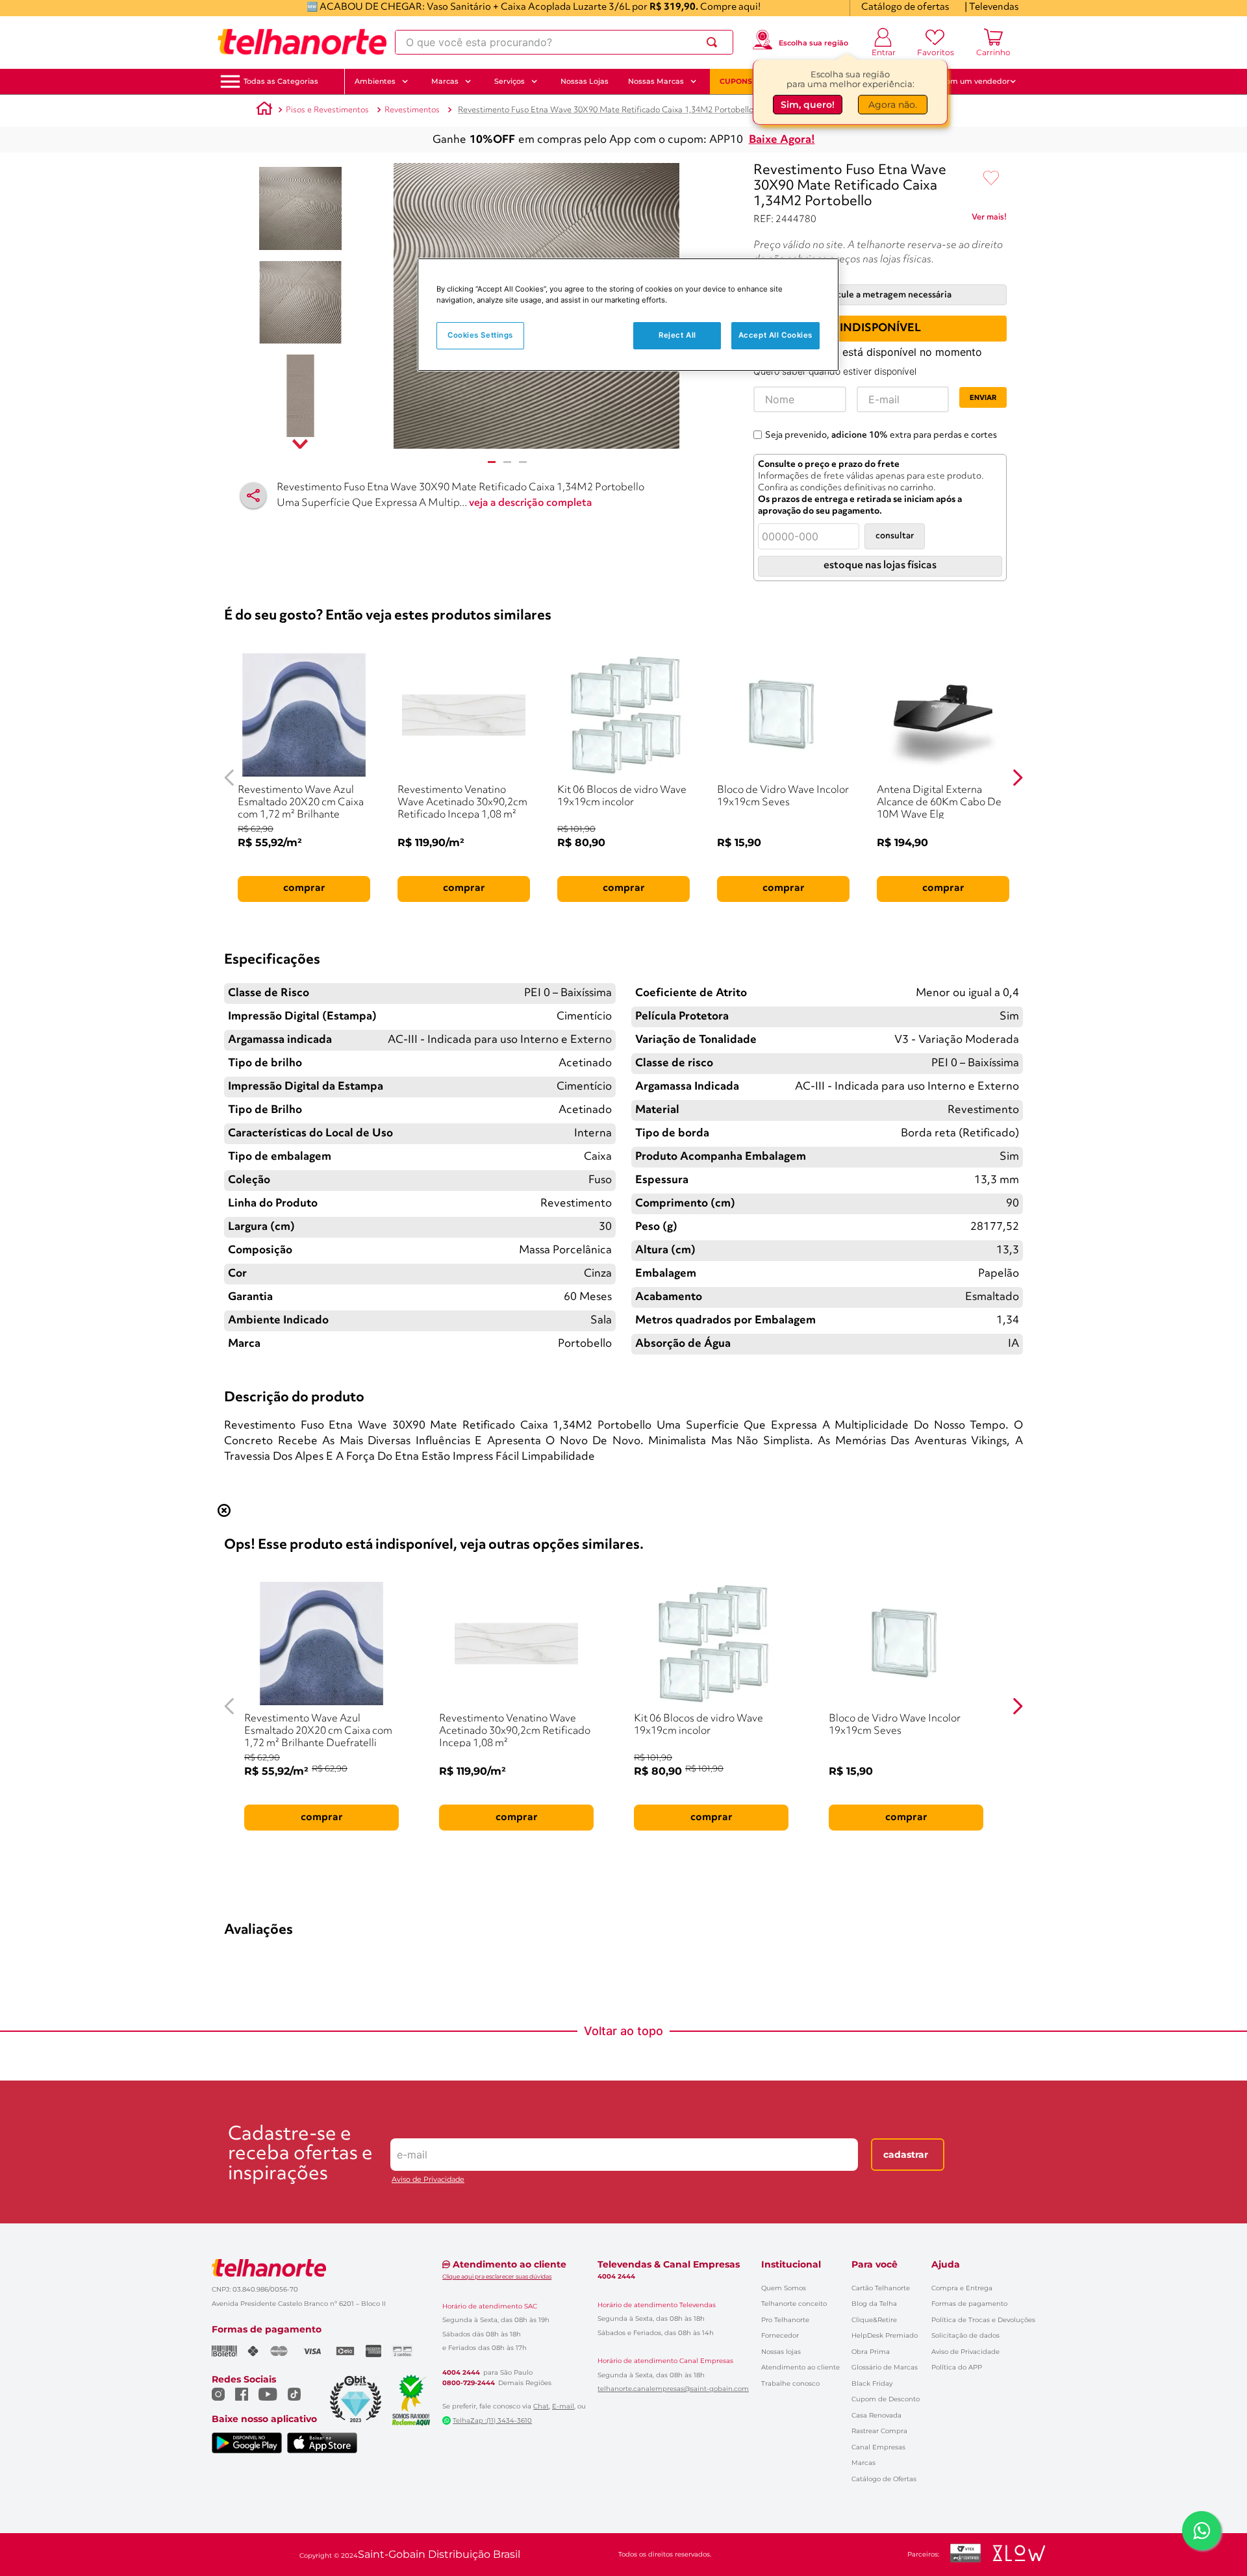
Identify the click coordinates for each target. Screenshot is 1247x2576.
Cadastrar (906, 2155)
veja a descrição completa (531, 503)
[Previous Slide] (230, 778)
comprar (304, 888)
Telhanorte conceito (794, 2304)
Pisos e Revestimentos (327, 110)
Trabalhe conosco (790, 2383)
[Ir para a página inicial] (302, 42)
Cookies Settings (480, 335)
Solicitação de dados (965, 2335)
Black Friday (872, 2383)
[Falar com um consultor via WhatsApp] (1202, 2531)
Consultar (895, 536)
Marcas (863, 2463)
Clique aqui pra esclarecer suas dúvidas (497, 2276)
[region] (628, 315)
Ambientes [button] (375, 81)
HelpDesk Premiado (885, 2335)
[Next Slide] (1017, 778)
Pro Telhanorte (785, 2320)
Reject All (677, 335)
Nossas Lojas (585, 81)
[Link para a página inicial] (264, 110)
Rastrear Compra (879, 2431)
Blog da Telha (874, 2304)
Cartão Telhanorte (881, 2288)
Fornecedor (780, 2335)
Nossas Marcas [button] (656, 81)
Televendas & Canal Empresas (669, 2264)
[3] (523, 462)
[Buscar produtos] (714, 42)
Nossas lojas (781, 2352)
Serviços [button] (510, 81)
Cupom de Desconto (886, 2399)
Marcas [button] (445, 81)
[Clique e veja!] (989, 219)
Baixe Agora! (782, 140)
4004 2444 (461, 2373)
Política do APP (957, 2367)
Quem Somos (784, 2288)
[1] (492, 462)
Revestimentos (412, 110)
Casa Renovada (876, 2415)
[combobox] (564, 42)
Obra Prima (871, 2352)
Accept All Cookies (775, 335)
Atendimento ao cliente (800, 2367)
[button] (281, 81)
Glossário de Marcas (885, 2367)
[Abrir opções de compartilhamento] (253, 495)
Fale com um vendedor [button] (967, 81)
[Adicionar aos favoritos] (991, 179)
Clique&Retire (874, 2320)
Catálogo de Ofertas (884, 2479)
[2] (507, 462)
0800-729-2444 (469, 2383)
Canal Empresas (878, 2447)
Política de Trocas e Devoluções (983, 2320)
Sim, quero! (808, 102)
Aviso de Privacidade (428, 2180)
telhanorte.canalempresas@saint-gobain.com (673, 2389)
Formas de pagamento (969, 2304)
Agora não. (893, 102)
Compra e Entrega (962, 2288)
